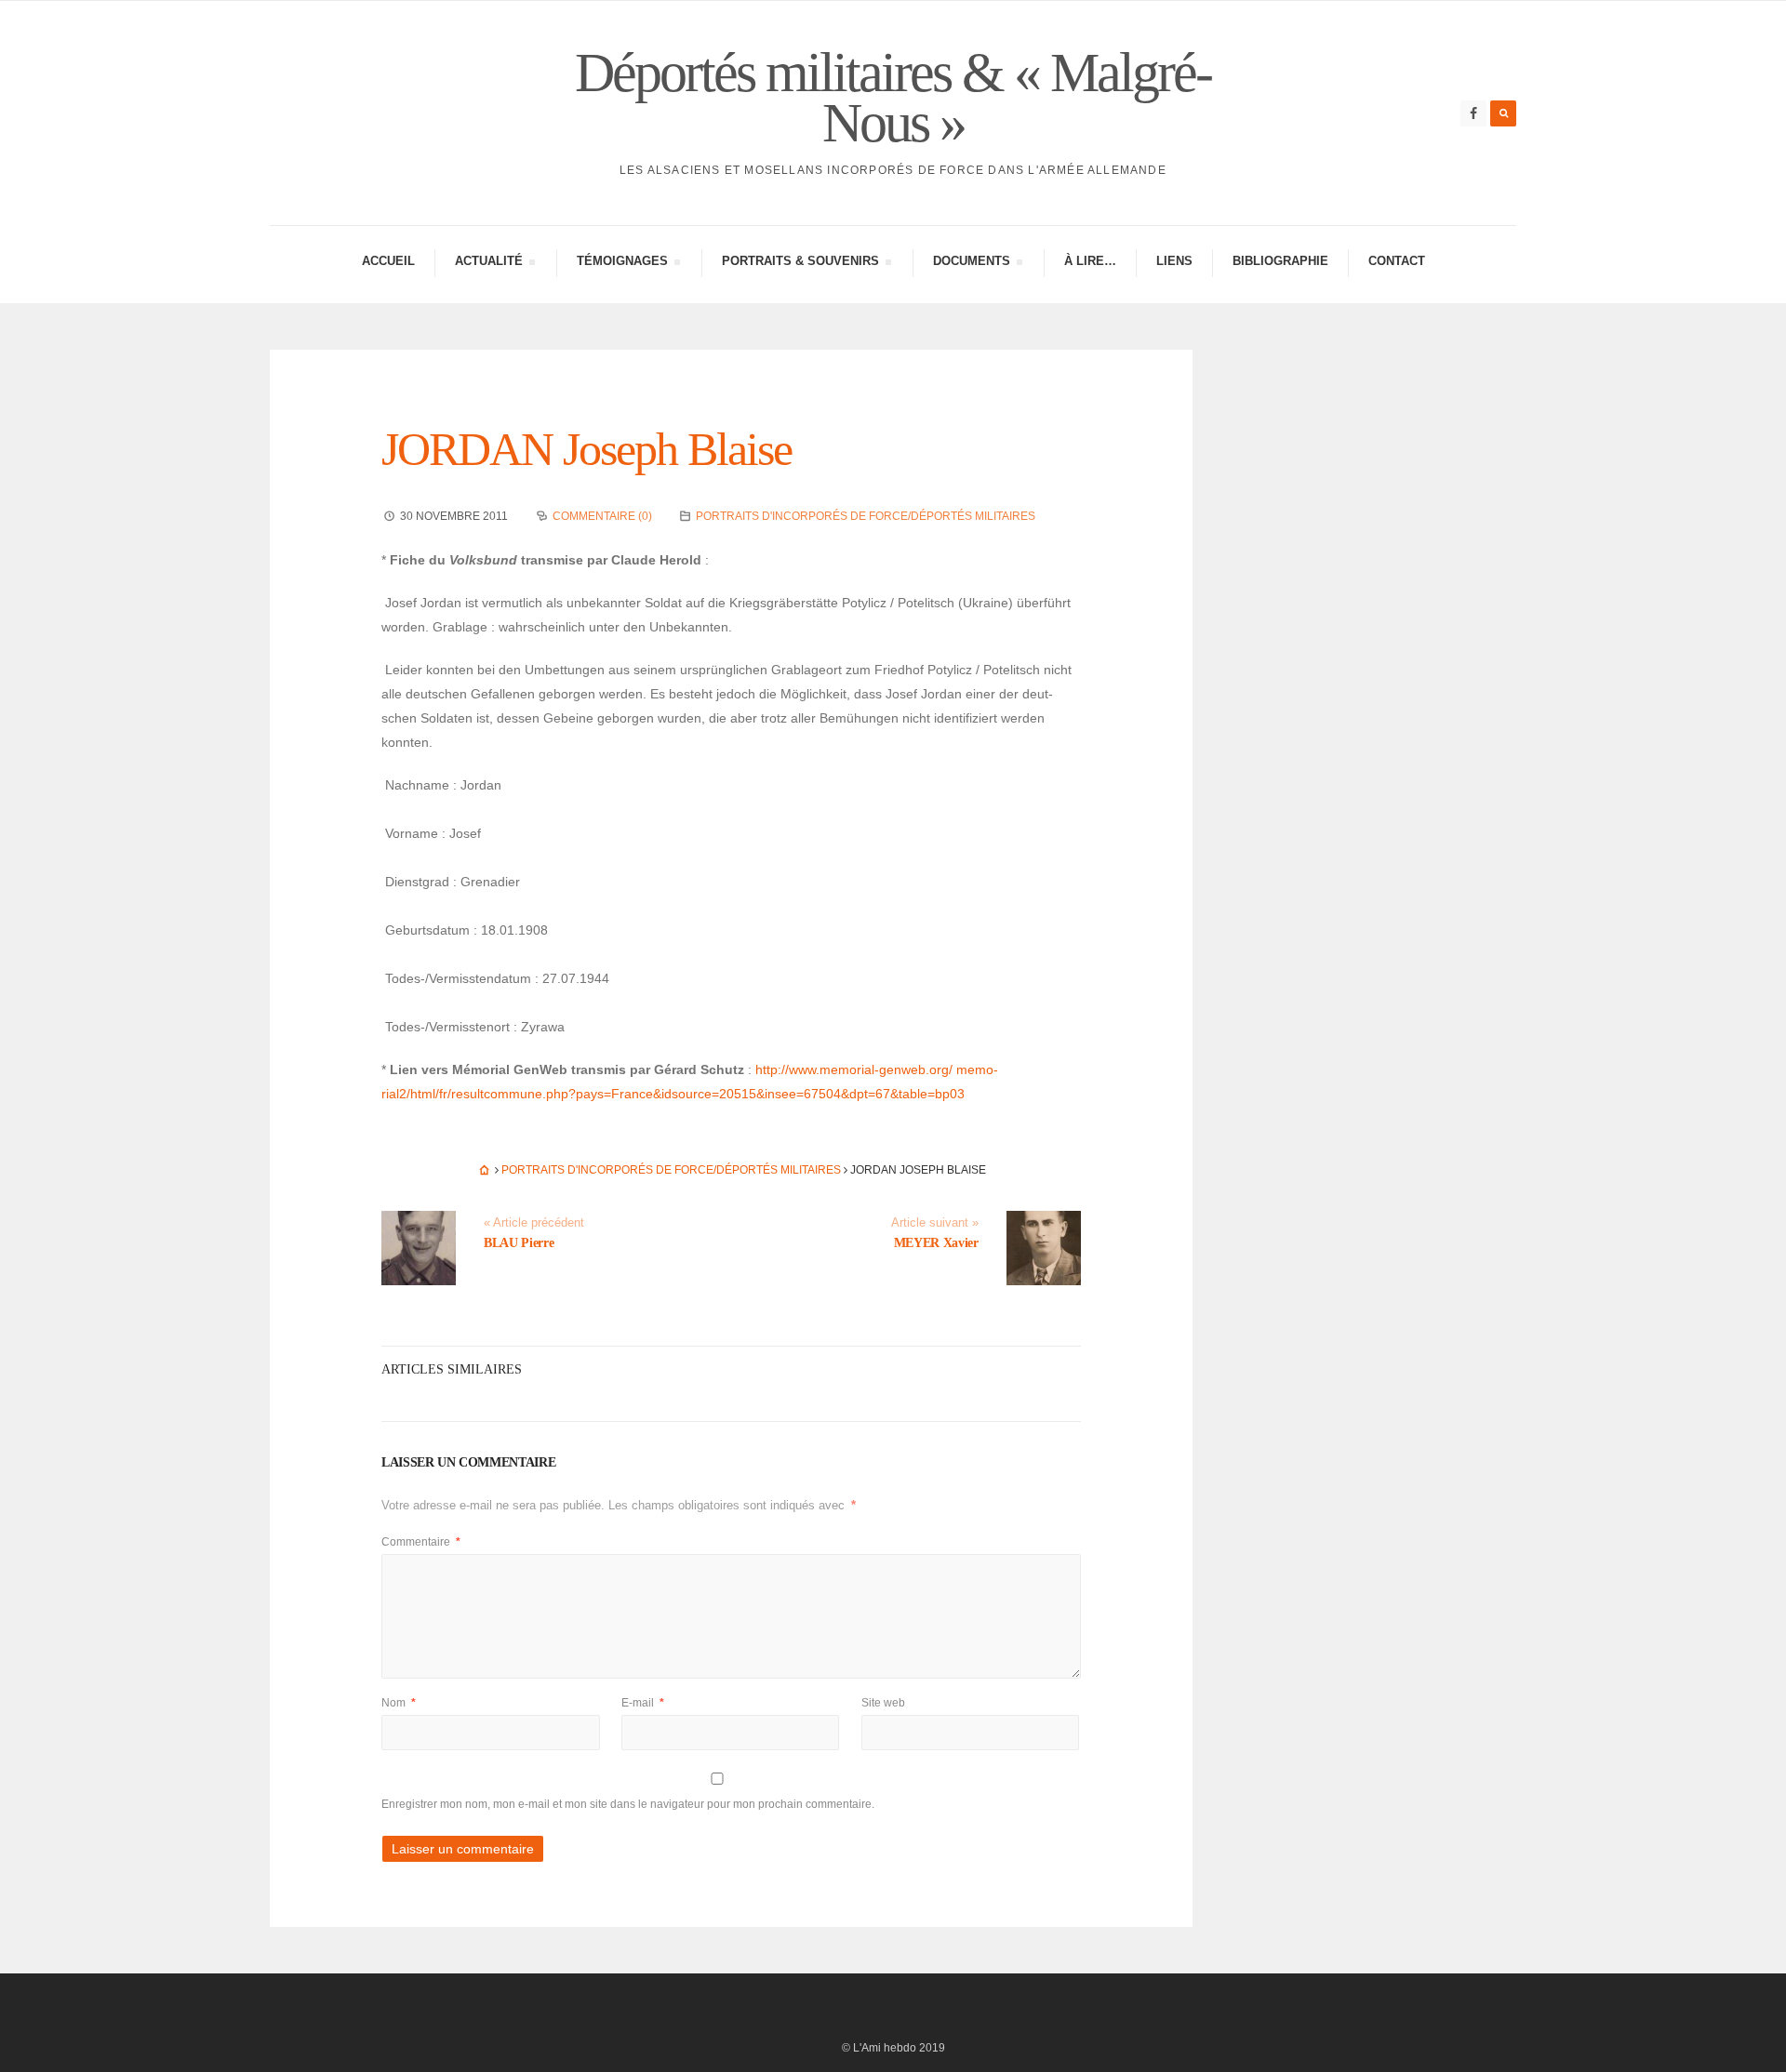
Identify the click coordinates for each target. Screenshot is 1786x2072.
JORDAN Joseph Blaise (586, 449)
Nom (399, 1703)
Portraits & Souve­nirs (800, 264)
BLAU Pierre (519, 1243)
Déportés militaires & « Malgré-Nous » (893, 98)
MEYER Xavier (936, 1243)
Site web (883, 1703)
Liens (1174, 261)
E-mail (643, 1703)
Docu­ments (971, 264)
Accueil (388, 261)
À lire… (1090, 261)
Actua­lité (488, 264)
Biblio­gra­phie (1280, 261)
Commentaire (421, 1542)
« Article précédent (534, 1223)
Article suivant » (935, 1223)
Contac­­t (1397, 261)
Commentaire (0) (602, 516)
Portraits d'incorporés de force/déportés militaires (866, 516)
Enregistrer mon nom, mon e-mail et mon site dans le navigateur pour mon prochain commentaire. (628, 1804)
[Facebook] (1473, 113)
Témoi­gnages (622, 264)
